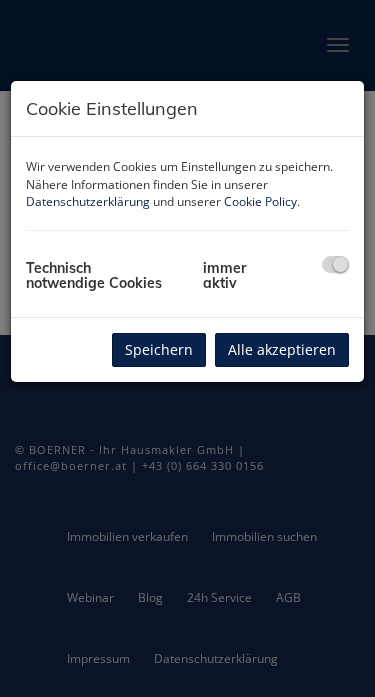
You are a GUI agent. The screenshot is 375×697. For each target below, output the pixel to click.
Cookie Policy (260, 201)
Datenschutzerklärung (88, 201)
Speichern (159, 349)
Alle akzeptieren (282, 349)
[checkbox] (335, 264)
